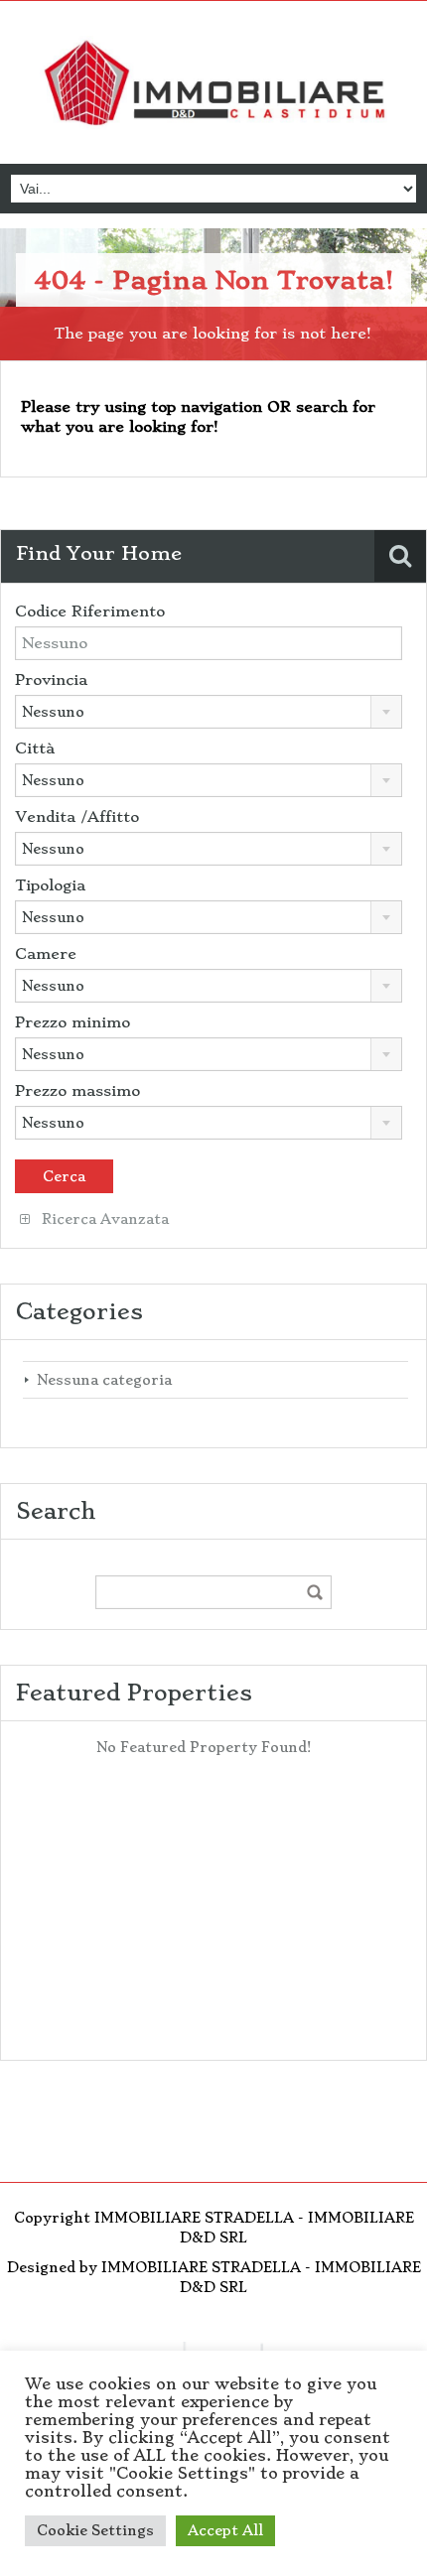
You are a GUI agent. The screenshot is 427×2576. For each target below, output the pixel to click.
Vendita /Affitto (77, 817)
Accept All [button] (225, 2530)
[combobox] (209, 712)
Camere (46, 954)
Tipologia (50, 885)
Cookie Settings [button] (95, 2530)
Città (35, 748)
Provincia (51, 680)
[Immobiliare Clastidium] (213, 85)
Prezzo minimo (72, 1022)
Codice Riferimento (90, 611)
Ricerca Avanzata (103, 1219)
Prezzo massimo (77, 1091)
